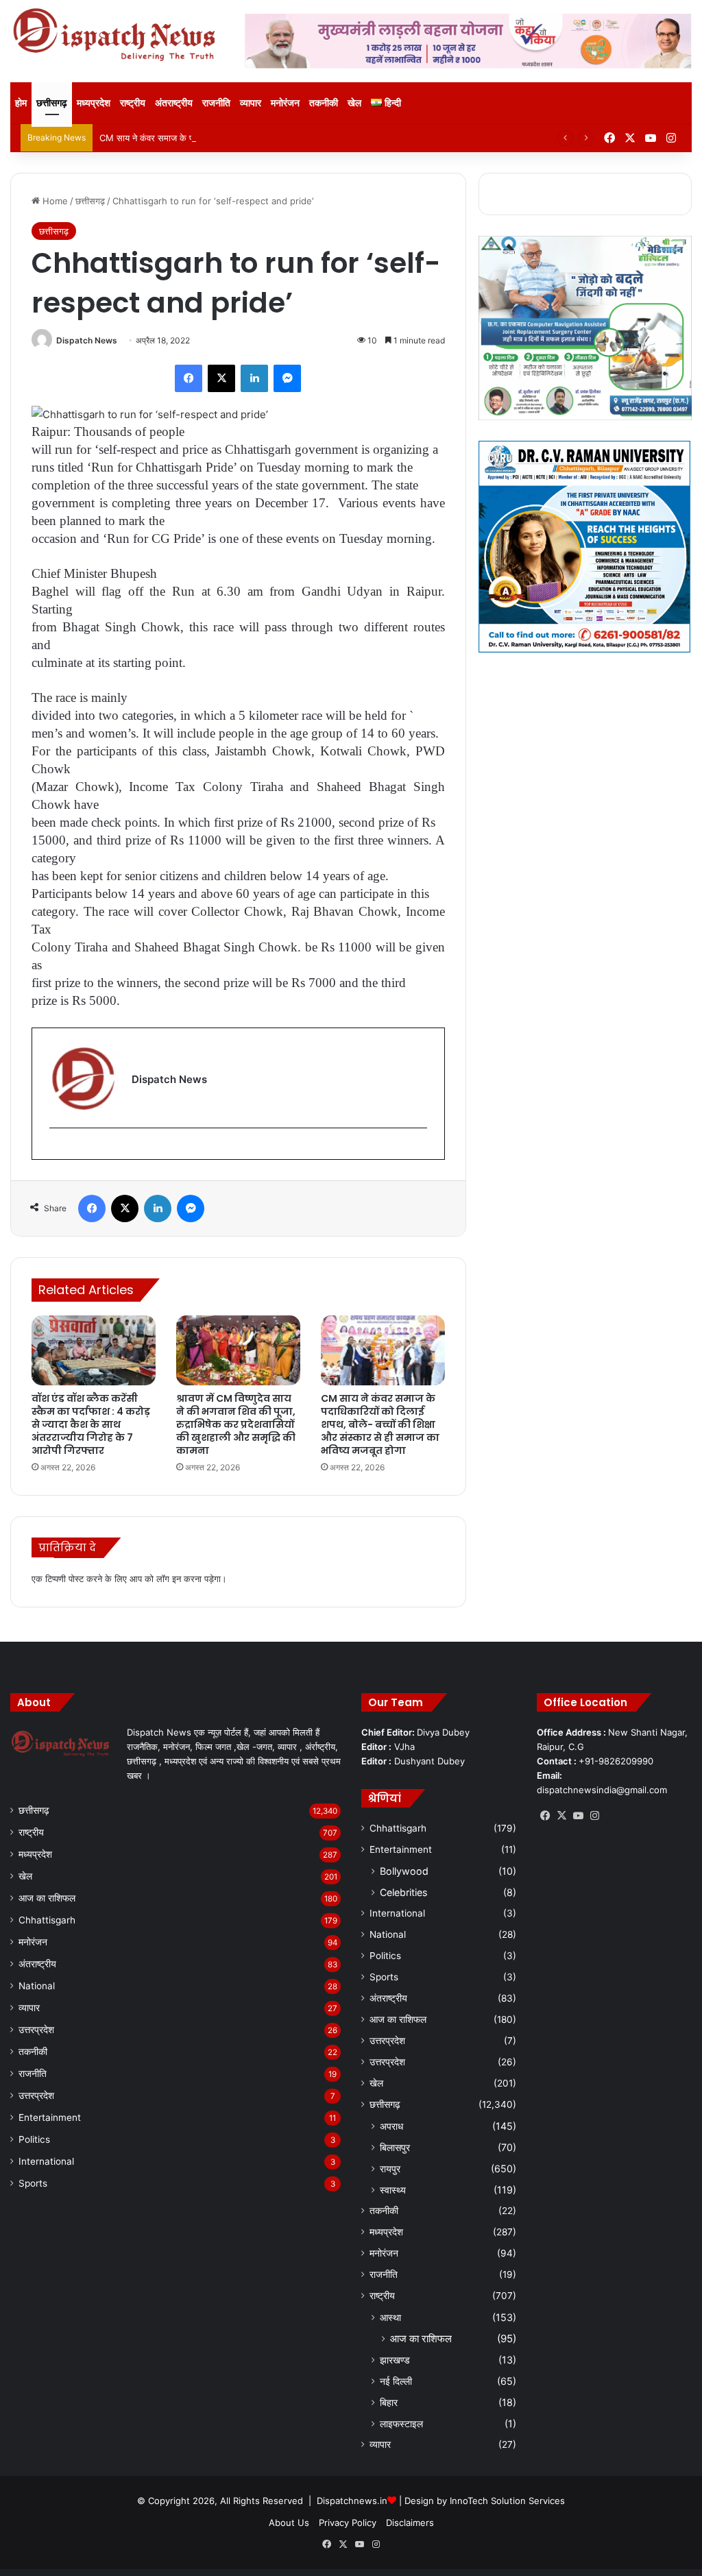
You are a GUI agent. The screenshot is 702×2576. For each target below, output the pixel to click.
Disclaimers (410, 2523)
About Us (289, 2523)
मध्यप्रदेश (94, 102)
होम (21, 102)
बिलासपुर (395, 2147)
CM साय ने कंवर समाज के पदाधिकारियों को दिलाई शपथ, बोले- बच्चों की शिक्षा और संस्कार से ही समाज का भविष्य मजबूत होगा (301, 138)
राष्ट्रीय (133, 102)
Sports (33, 2183)
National (37, 1986)
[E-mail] (57, 1151)
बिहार (389, 2402)
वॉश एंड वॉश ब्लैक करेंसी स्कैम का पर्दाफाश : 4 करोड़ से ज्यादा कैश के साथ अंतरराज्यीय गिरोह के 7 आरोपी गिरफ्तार (91, 1424)
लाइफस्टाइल (401, 2423)
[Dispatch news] (117, 36)
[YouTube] (578, 1816)
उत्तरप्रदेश (36, 2030)
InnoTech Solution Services (507, 2501)
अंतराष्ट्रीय (174, 102)
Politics (34, 2139)
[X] (221, 378)
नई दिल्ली (396, 2381)
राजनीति (216, 102)
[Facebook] (189, 378)
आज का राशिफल (47, 1898)
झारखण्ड (395, 2360)
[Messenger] (287, 378)
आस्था (390, 2317)
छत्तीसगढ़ (52, 102)
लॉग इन (169, 1579)
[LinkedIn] (254, 378)
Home (54, 201)
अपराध (391, 2126)
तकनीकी (324, 102)
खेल (354, 102)
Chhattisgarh (47, 1920)
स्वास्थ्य (393, 2190)
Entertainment (50, 2117)
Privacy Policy (348, 2523)
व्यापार (251, 102)
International (46, 2161)
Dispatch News (87, 340)
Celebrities (403, 1892)
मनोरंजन (285, 102)
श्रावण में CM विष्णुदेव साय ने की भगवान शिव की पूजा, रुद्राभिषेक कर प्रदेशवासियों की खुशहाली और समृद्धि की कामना (236, 1424)
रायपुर (390, 2168)
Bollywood (404, 1871)
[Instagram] (594, 1816)
